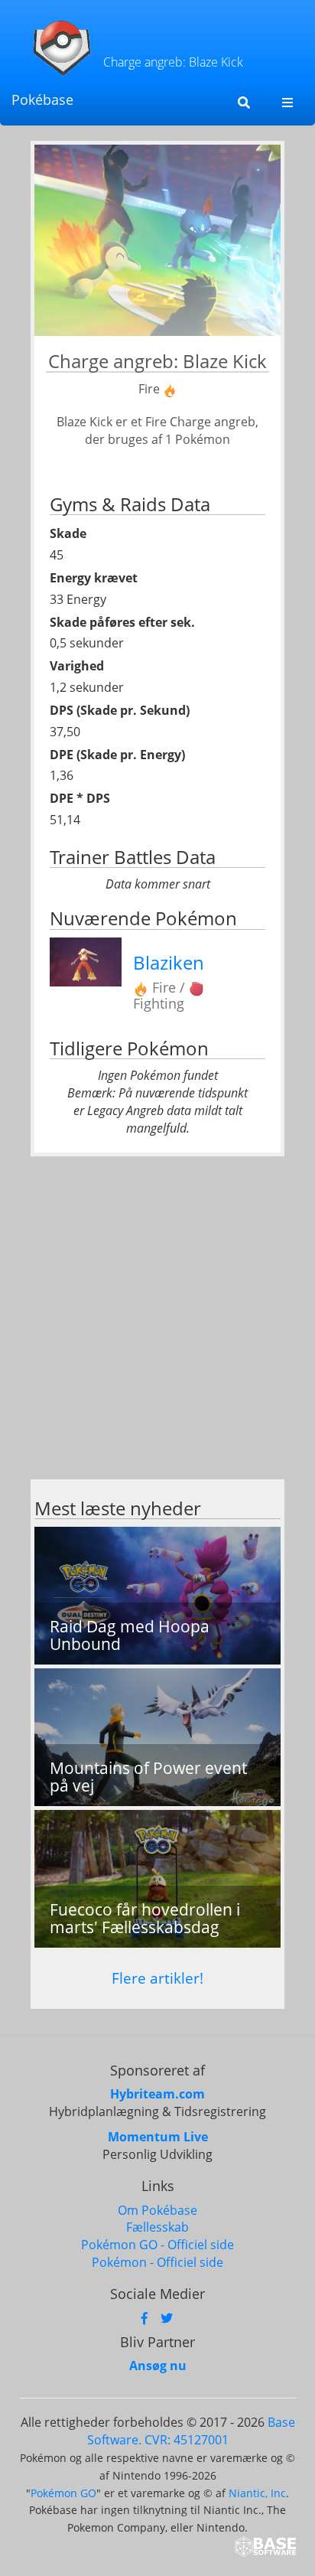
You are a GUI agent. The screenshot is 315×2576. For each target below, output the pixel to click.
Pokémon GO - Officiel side (157, 2245)
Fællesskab (157, 2227)
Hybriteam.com (157, 2094)
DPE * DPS (80, 798)
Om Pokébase (157, 2210)
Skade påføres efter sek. (122, 622)
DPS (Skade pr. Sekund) (120, 710)
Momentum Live (158, 2137)
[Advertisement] (157, 1322)
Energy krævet (94, 578)
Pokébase (42, 99)
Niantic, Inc (257, 2493)
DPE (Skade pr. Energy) (117, 755)
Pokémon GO (63, 2493)
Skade (68, 533)
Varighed (77, 666)
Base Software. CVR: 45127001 (191, 2431)
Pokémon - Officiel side (157, 2262)
